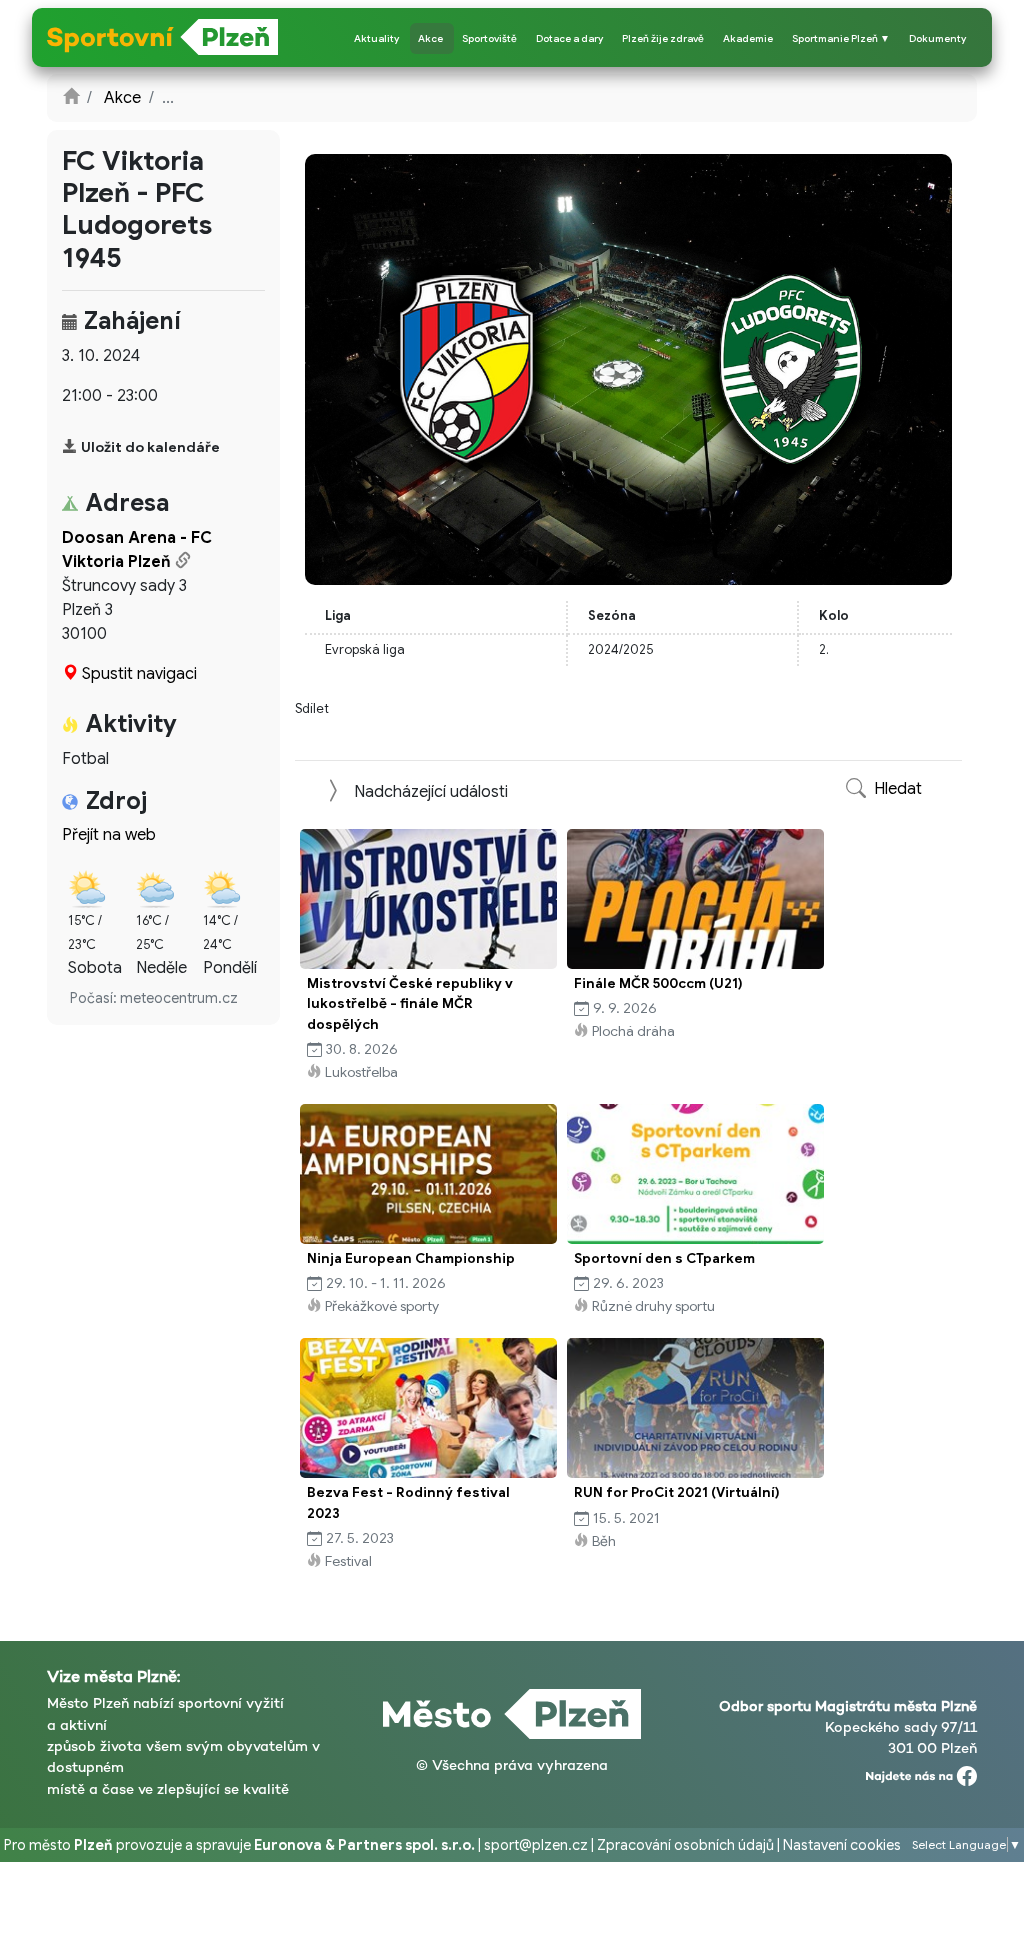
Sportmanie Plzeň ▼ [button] (841, 38)
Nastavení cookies (842, 1845)
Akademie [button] (748, 38)
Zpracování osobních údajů (685, 1845)
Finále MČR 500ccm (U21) (658, 983)
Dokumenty (937, 38)
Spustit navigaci (139, 674)
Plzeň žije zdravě (663, 38)
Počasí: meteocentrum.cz (154, 998)
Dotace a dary (569, 38)
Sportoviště (489, 38)
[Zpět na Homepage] (71, 98)
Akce (430, 38)
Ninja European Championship (411, 1258)
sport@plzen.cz (536, 1845)
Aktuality (376, 38)
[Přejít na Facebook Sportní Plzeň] (921, 1771)
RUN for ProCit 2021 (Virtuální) (677, 1492)
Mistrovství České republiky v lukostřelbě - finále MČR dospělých (410, 1004)
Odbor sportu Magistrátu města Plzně (848, 1706)
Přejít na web (109, 835)
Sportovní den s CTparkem (664, 1258)
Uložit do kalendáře (150, 447)
